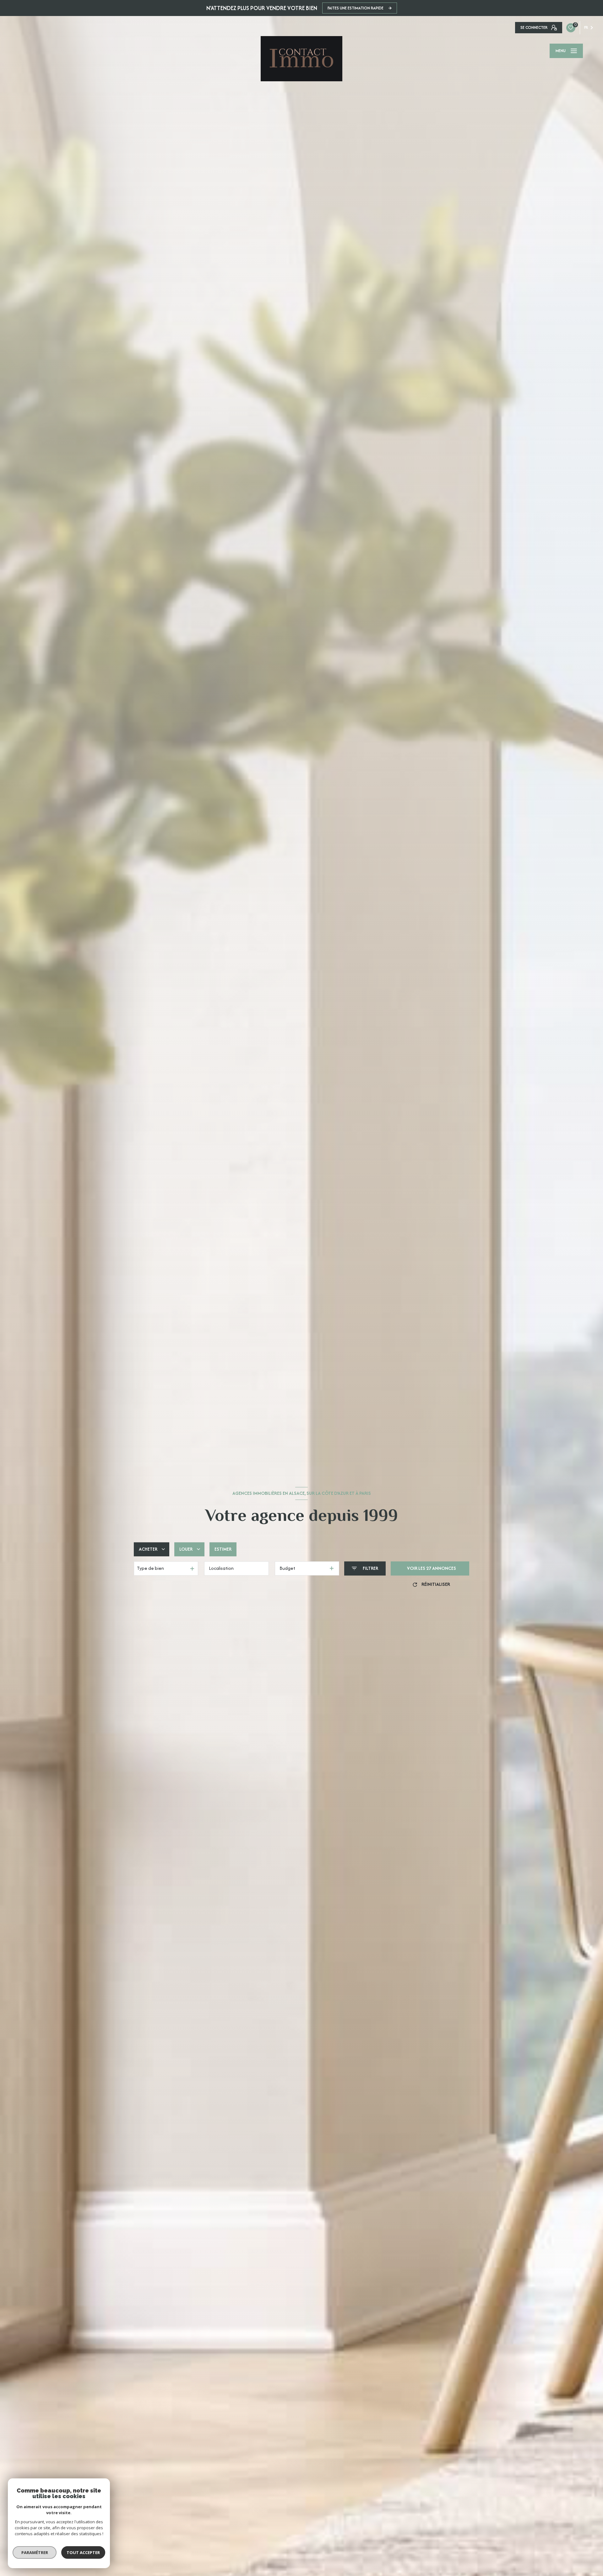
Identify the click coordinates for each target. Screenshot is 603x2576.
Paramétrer (35, 2552)
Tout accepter (83, 2552)
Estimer (223, 1549)
